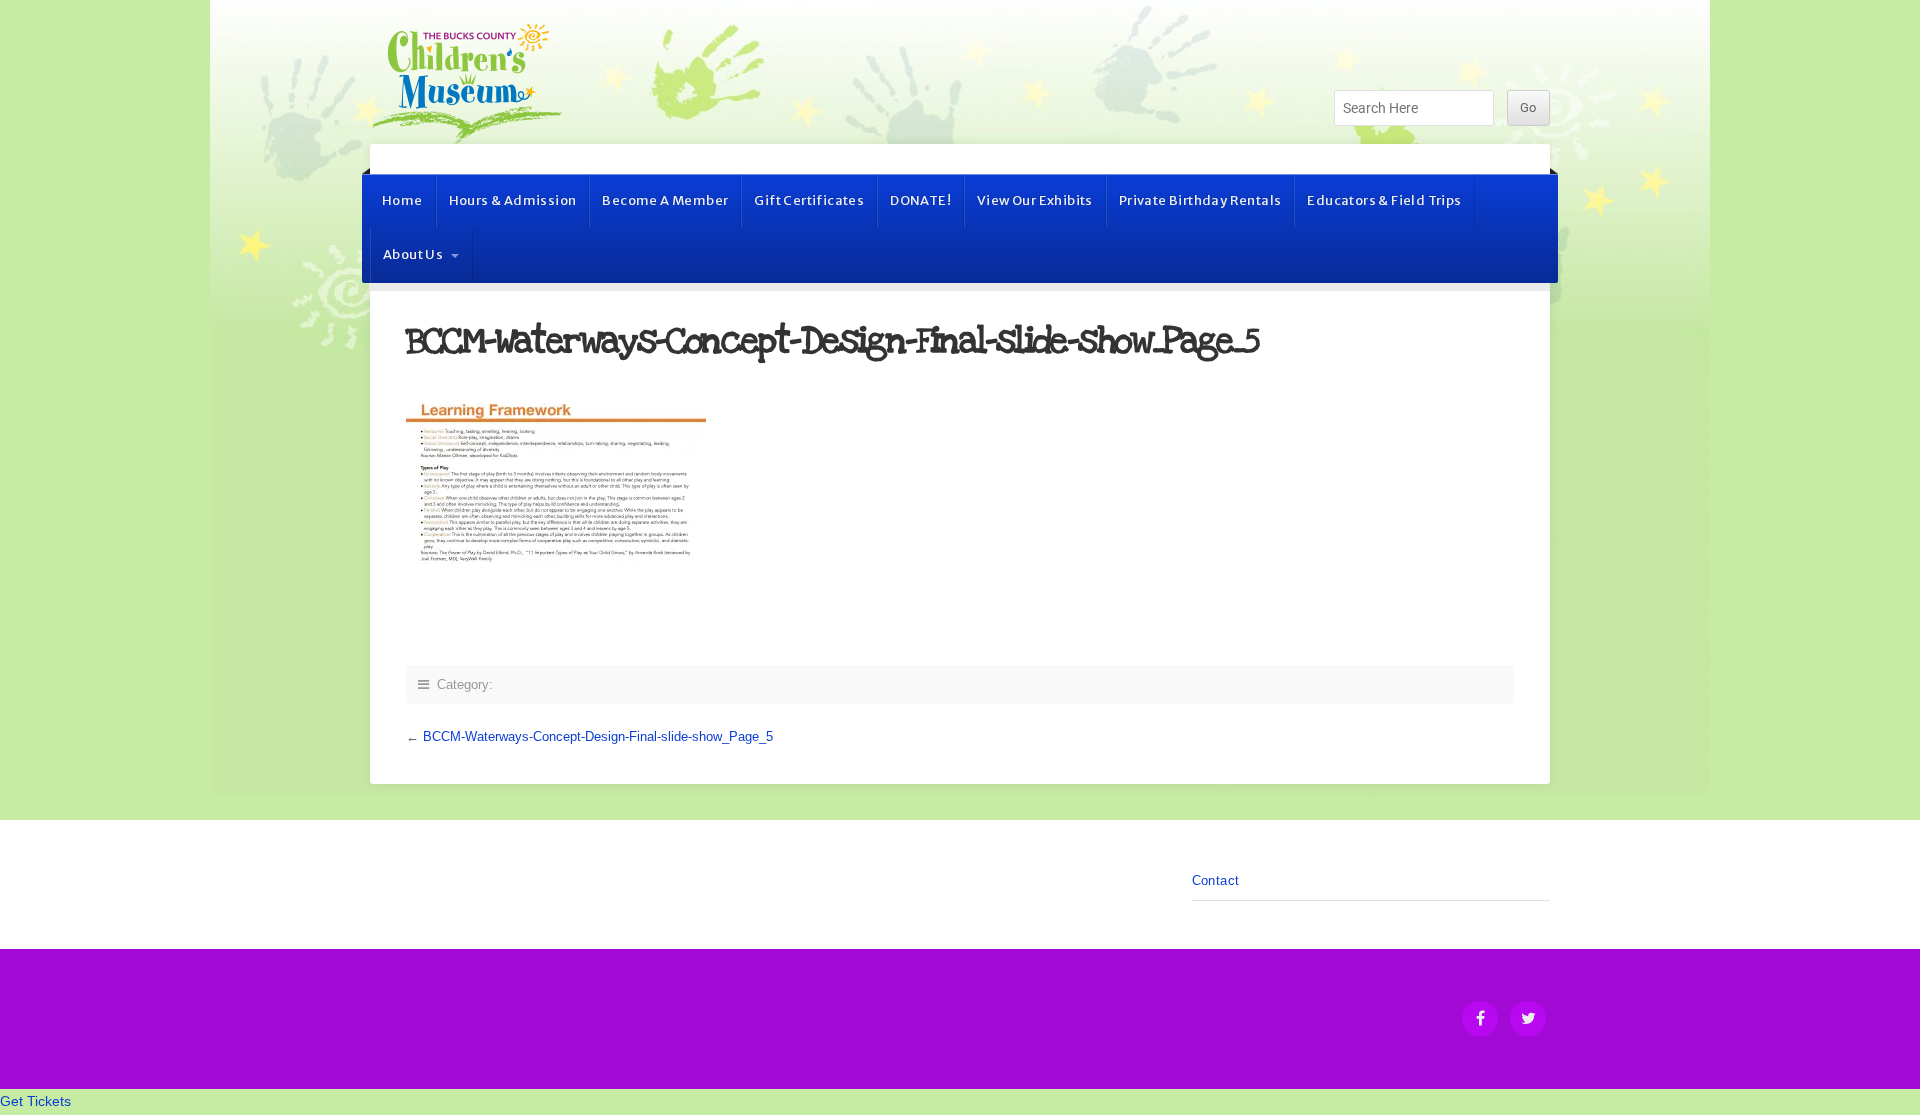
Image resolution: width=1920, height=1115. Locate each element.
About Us (413, 254)
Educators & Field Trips (1384, 200)
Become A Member (665, 200)
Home (402, 200)
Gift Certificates (809, 200)
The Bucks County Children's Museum (467, 84)
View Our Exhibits (1035, 200)
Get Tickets (35, 1101)
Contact (1216, 880)
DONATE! (920, 200)
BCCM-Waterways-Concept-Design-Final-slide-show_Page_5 (598, 736)
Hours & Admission (513, 200)
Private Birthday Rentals (1200, 200)
